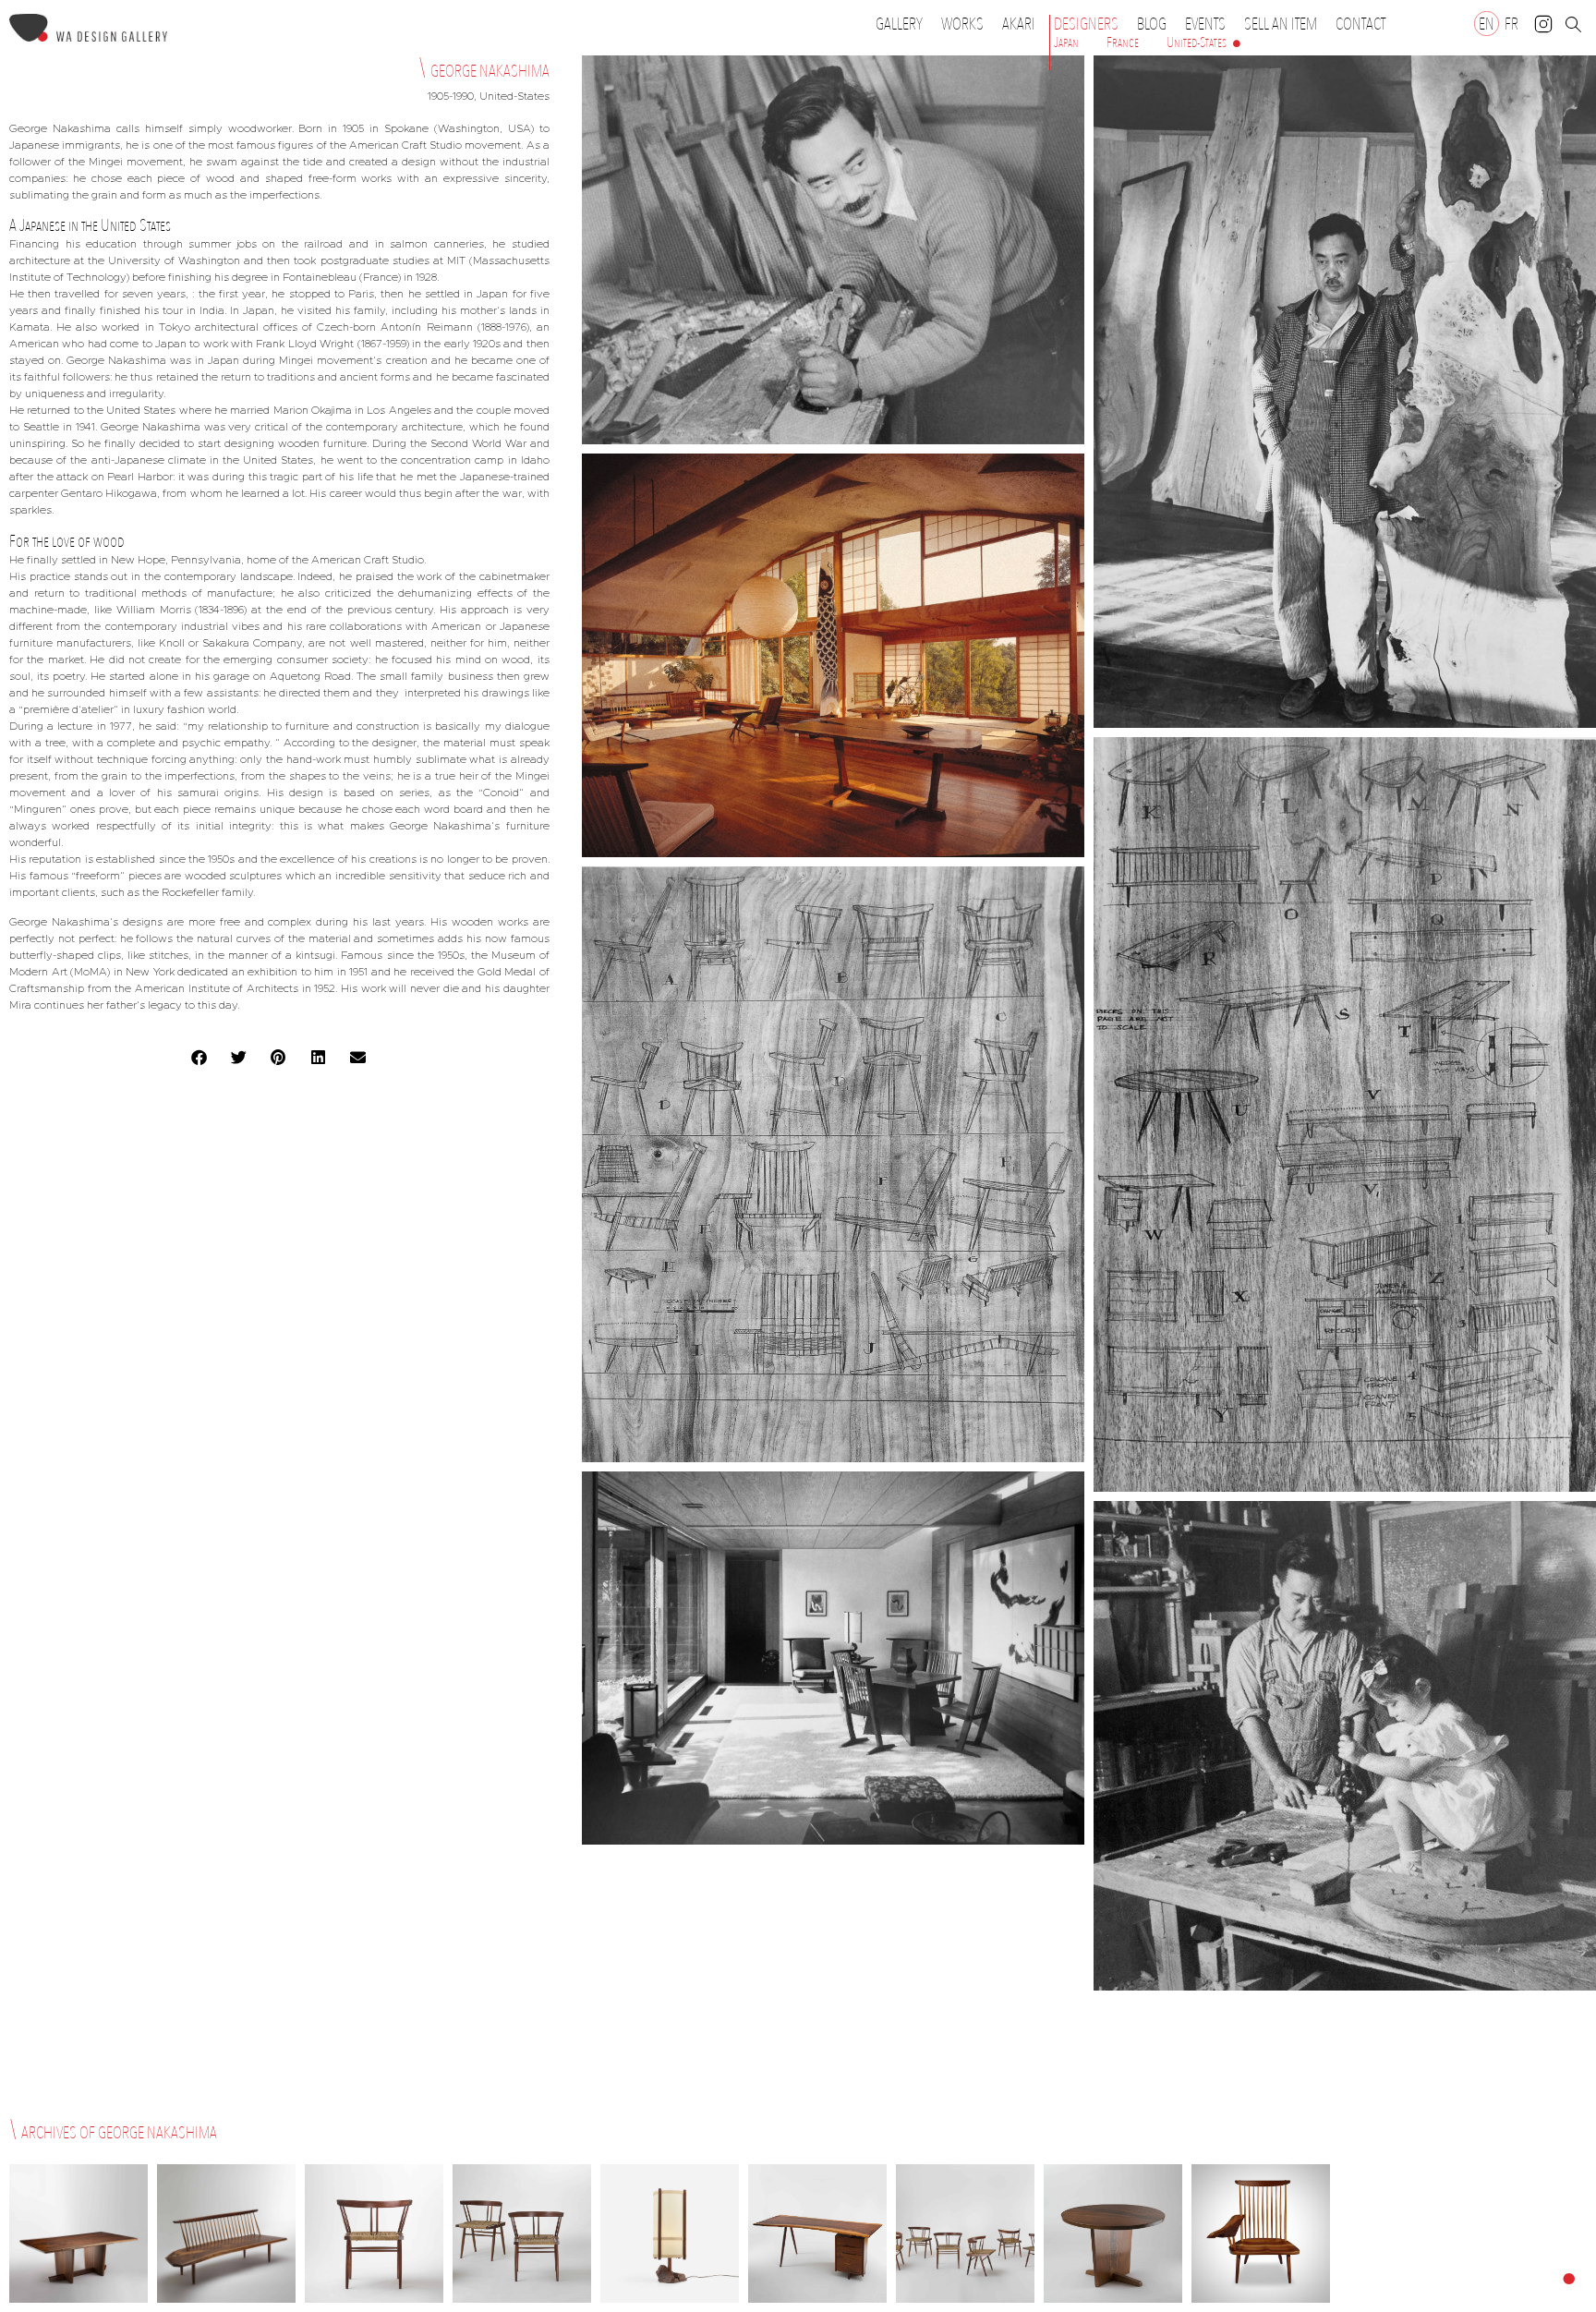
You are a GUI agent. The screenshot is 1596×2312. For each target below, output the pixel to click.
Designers (1086, 24)
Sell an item (1281, 24)
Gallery (899, 24)
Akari (1019, 24)
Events (1205, 24)
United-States (1197, 42)
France (1123, 42)
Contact (1360, 24)
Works (962, 24)
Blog (1152, 24)
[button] (200, 1057)
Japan (1066, 42)
